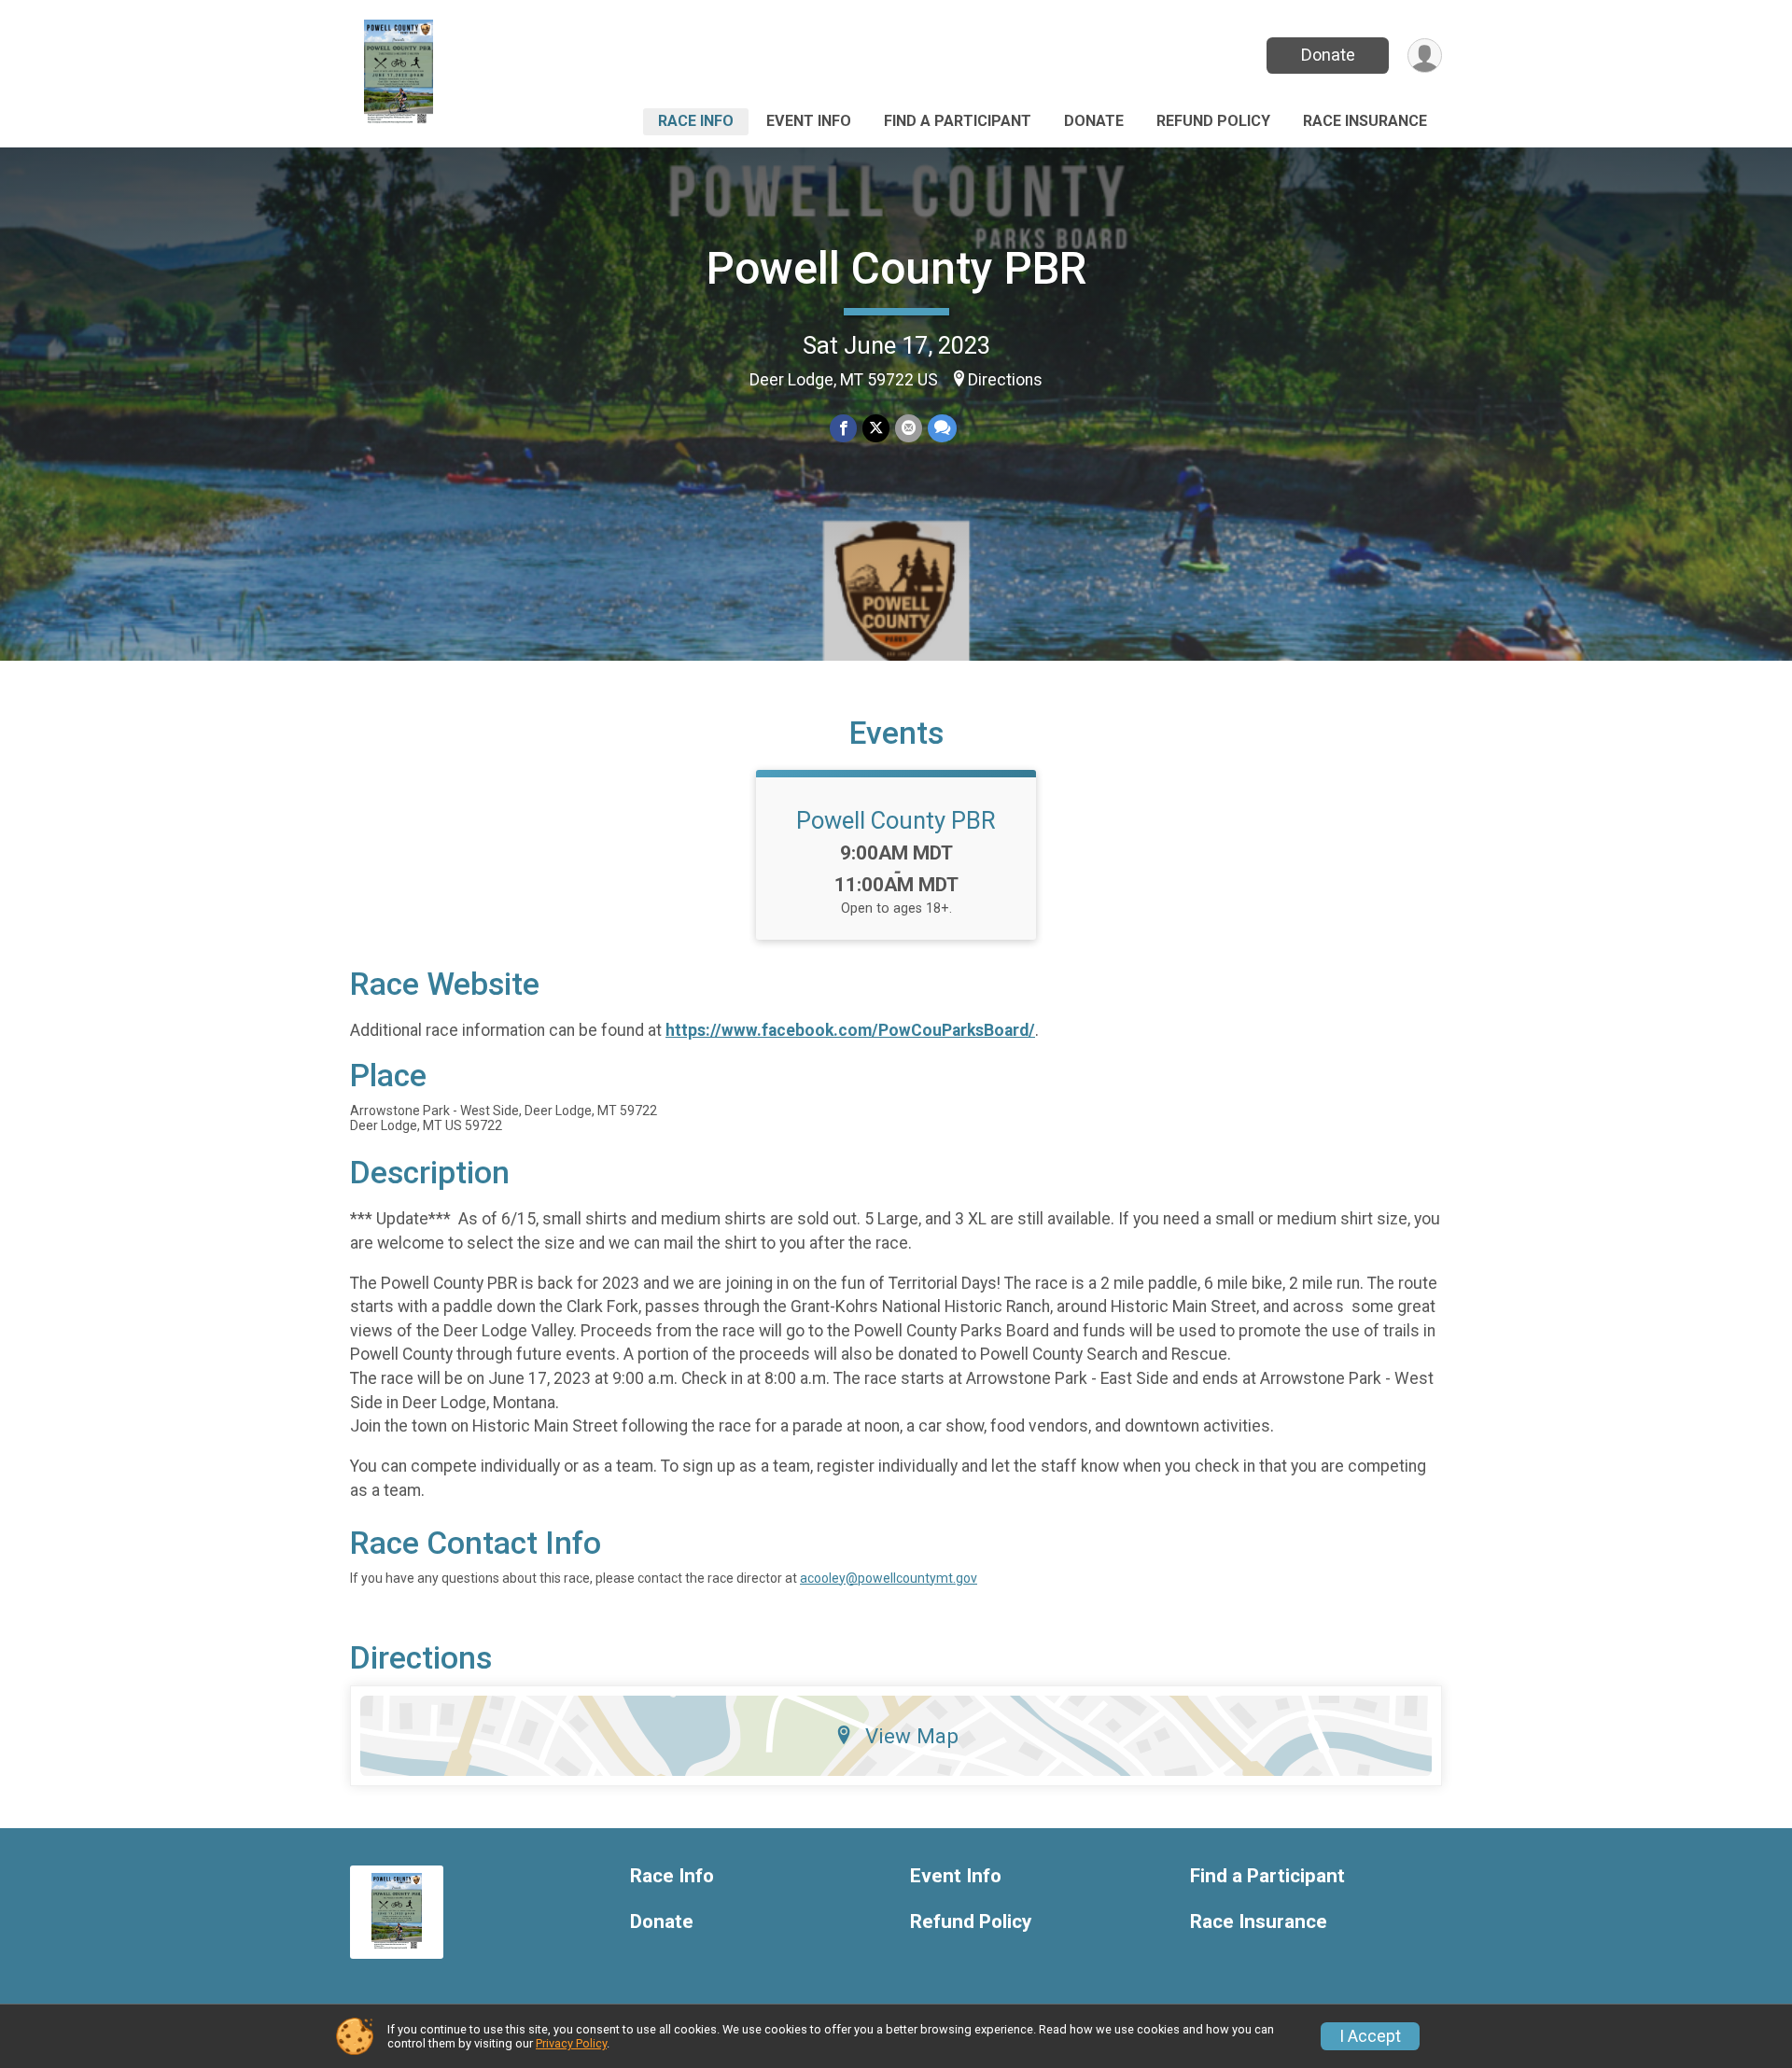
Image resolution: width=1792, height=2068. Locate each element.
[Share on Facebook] (843, 428)
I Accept (1370, 2036)
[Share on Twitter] (876, 428)
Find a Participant (958, 121)
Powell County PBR (896, 268)
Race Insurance (1365, 121)
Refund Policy (1213, 121)
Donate (1328, 55)
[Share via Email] (909, 428)
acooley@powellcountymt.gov (889, 1578)
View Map (912, 1736)
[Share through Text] (942, 428)
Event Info (809, 121)
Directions (1005, 380)
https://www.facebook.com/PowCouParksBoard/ (850, 1030)
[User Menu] (1425, 56)
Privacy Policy (571, 2043)
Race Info (696, 121)
